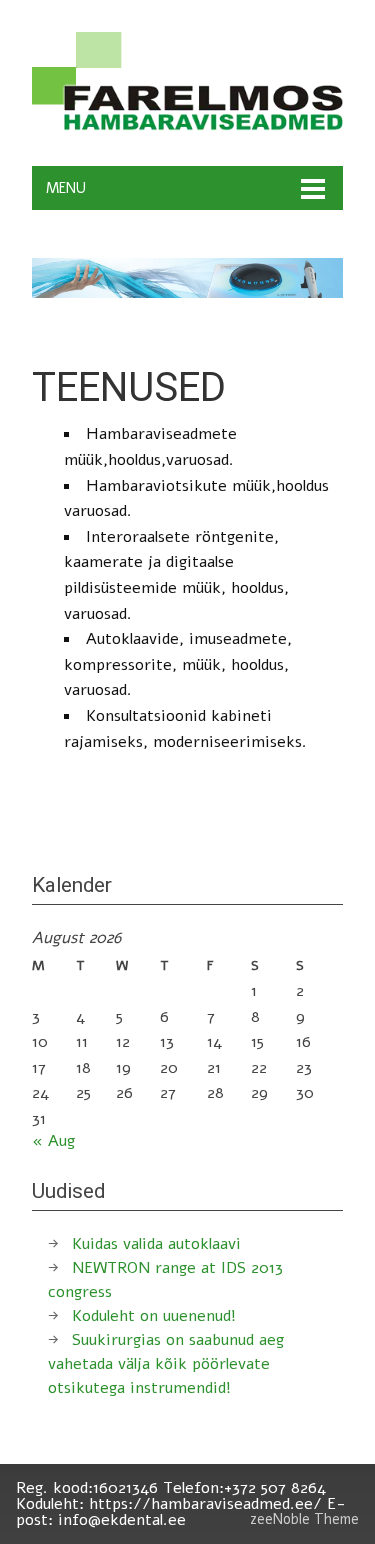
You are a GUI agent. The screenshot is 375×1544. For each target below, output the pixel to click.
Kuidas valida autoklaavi (156, 1244)
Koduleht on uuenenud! (154, 1316)
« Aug (53, 1141)
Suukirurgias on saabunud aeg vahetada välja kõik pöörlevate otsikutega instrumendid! (166, 1364)
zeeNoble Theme (304, 1519)
